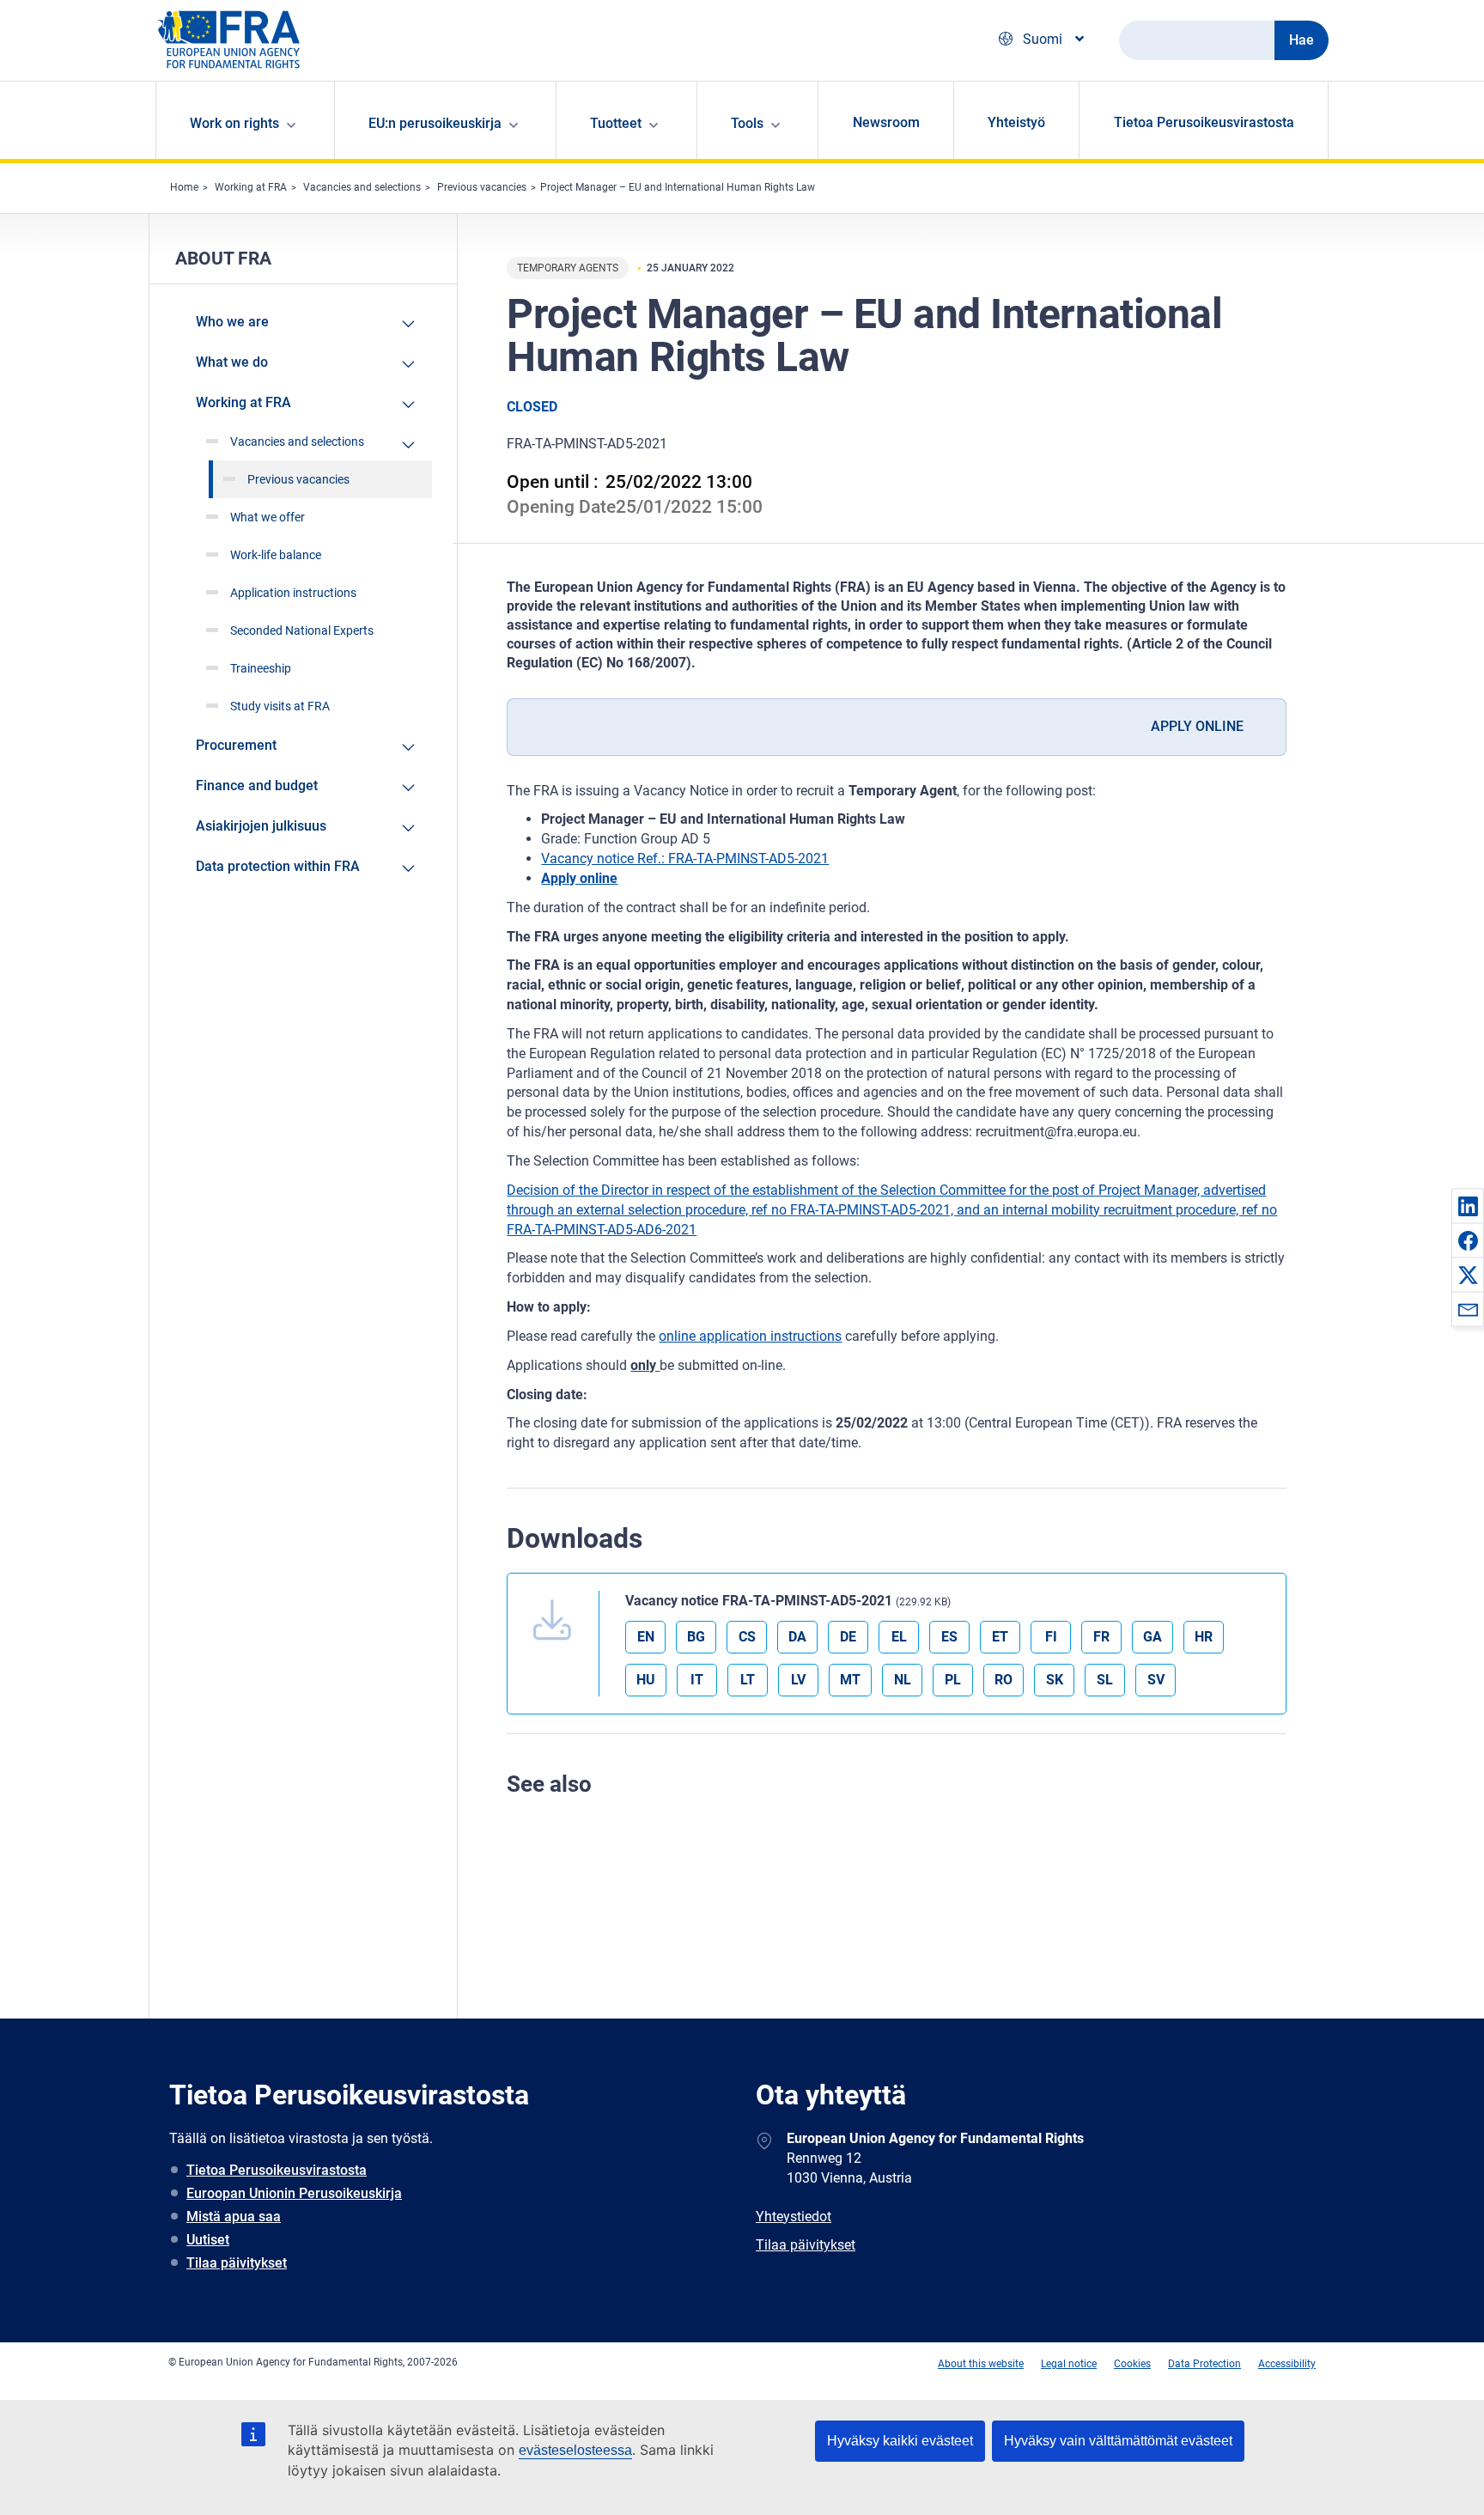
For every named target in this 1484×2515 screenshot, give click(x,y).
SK (1055, 1680)
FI (1051, 1637)
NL (903, 1680)
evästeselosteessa (575, 2450)
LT (748, 1680)
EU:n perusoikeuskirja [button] (435, 123)
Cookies (1132, 2364)
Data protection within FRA (278, 866)
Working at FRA (251, 187)
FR (1101, 1637)
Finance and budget (257, 786)
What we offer (268, 517)
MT (850, 1680)
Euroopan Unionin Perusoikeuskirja (294, 2193)
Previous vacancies (482, 187)
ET (1000, 1637)
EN (646, 1637)
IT (697, 1680)
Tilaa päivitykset (237, 2263)
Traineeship (261, 668)
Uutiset (208, 2240)
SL (1105, 1680)
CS (747, 1637)
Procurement (236, 745)
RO (1004, 1680)
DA (797, 1637)
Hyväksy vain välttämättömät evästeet (1118, 2441)
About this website (981, 2364)
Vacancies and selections (362, 187)
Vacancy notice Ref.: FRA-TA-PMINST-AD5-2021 (685, 859)
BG (696, 1637)
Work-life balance (276, 555)
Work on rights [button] (234, 123)
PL (953, 1680)
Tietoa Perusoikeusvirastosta (1204, 122)
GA (1153, 1637)
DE (848, 1637)
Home (184, 187)
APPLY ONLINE (1197, 726)
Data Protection (1204, 2364)
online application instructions (750, 1336)
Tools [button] (747, 123)
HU (646, 1680)
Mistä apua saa (234, 2217)
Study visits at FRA (280, 706)
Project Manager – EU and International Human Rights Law (678, 187)
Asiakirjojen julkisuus (261, 826)
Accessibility (1287, 2364)
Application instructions (293, 593)
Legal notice (1069, 2364)
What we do (232, 362)
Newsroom (886, 122)
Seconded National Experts (302, 630)
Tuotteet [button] (616, 123)
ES (949, 1637)
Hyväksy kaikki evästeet (900, 2441)
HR (1204, 1637)
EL (899, 1637)
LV (798, 1680)
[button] (1468, 1206)
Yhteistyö (1016, 122)
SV (1156, 1680)
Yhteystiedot (794, 2217)
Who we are (232, 322)
